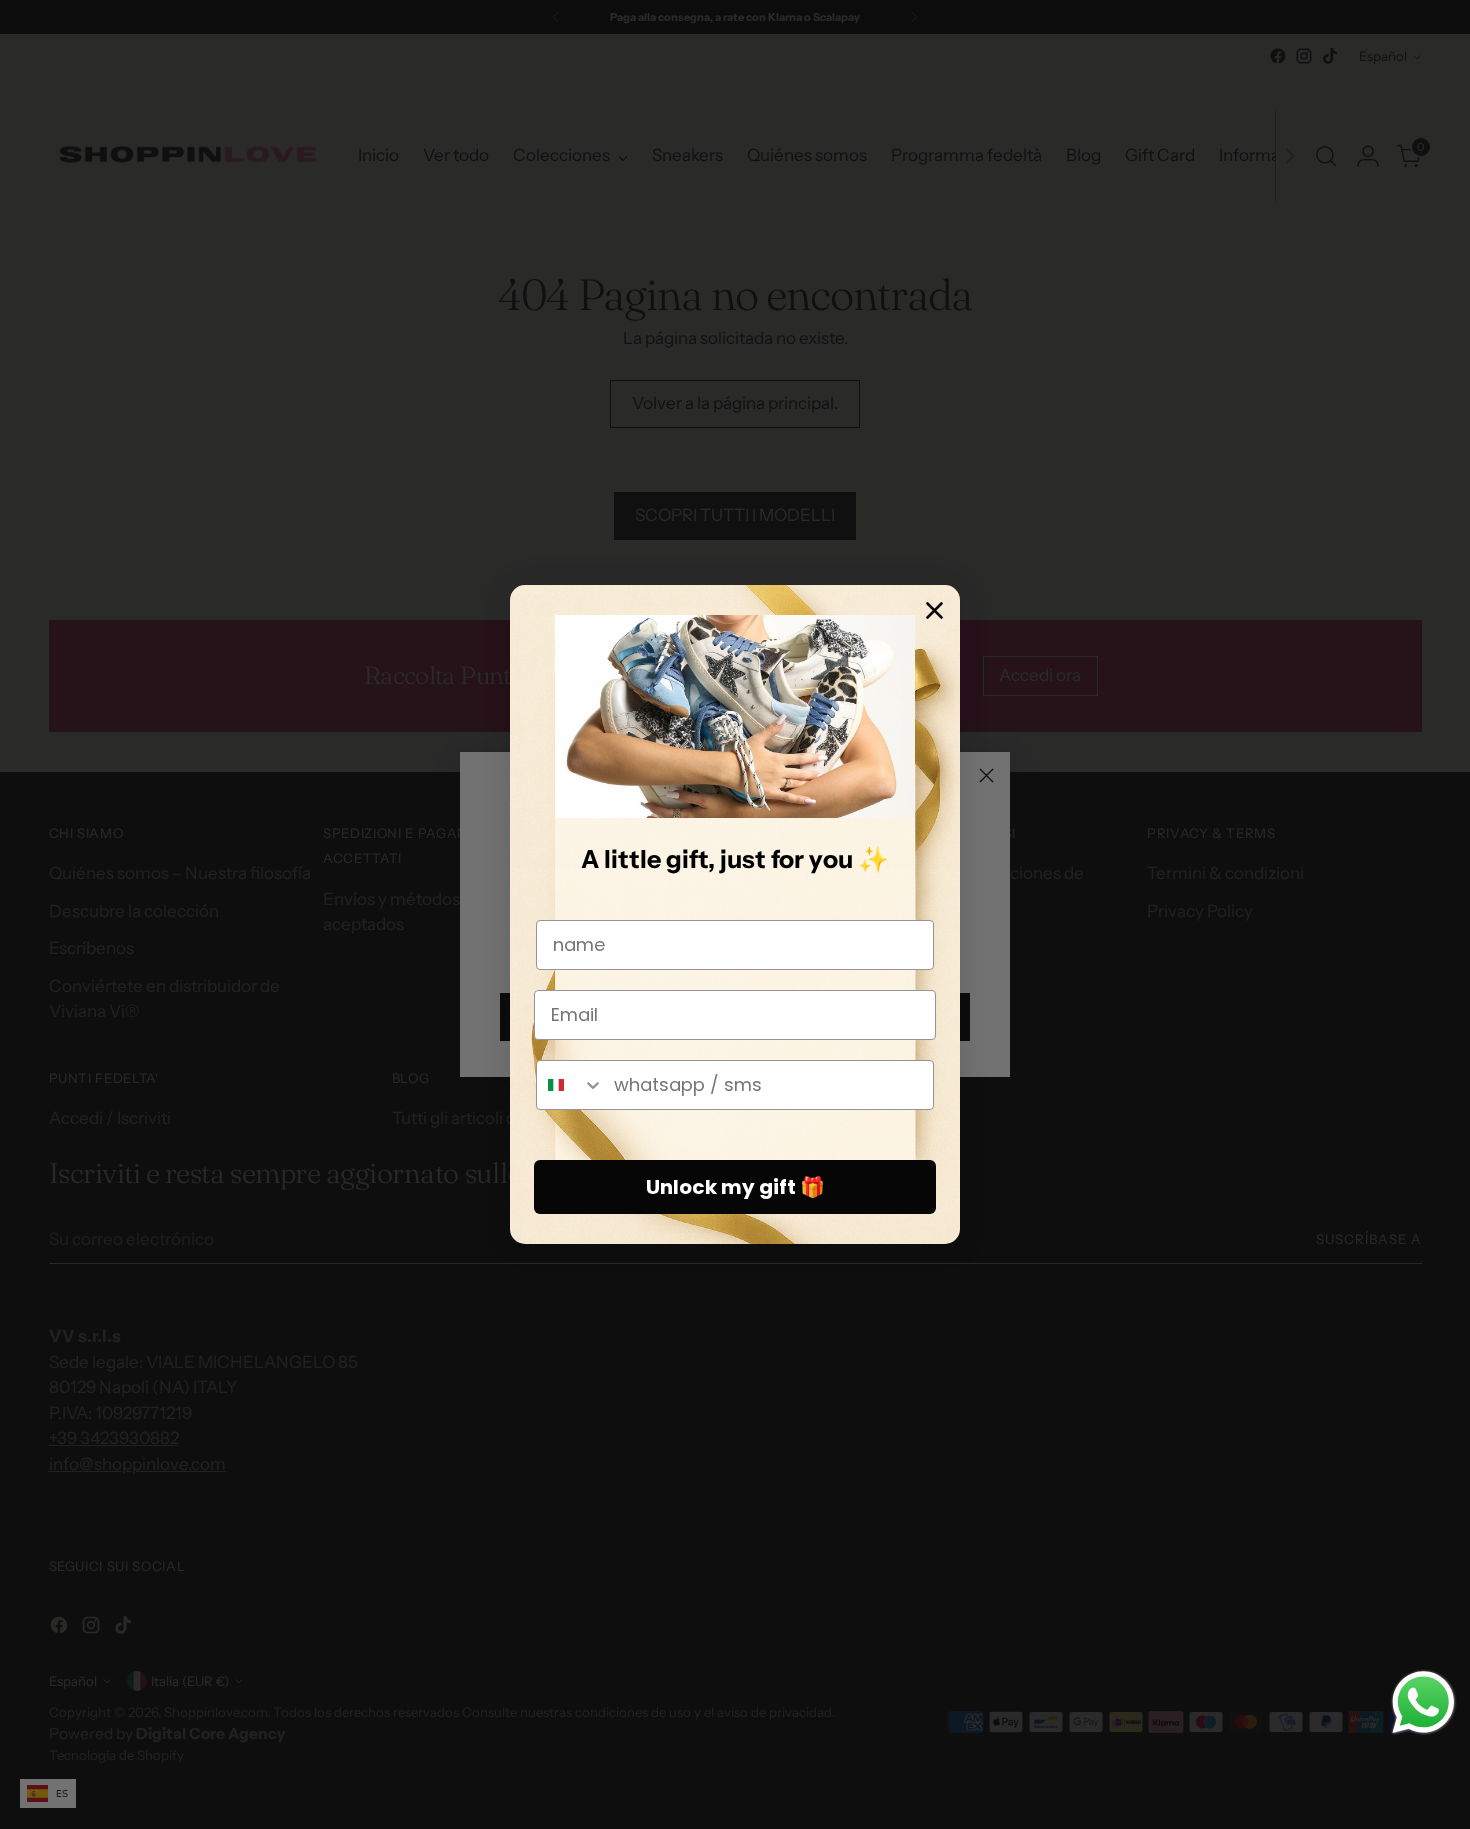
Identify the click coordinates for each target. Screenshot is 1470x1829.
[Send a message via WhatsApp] (1423, 1702)
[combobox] (570, 1085)
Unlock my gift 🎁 (735, 1187)
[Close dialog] (934, 610)
